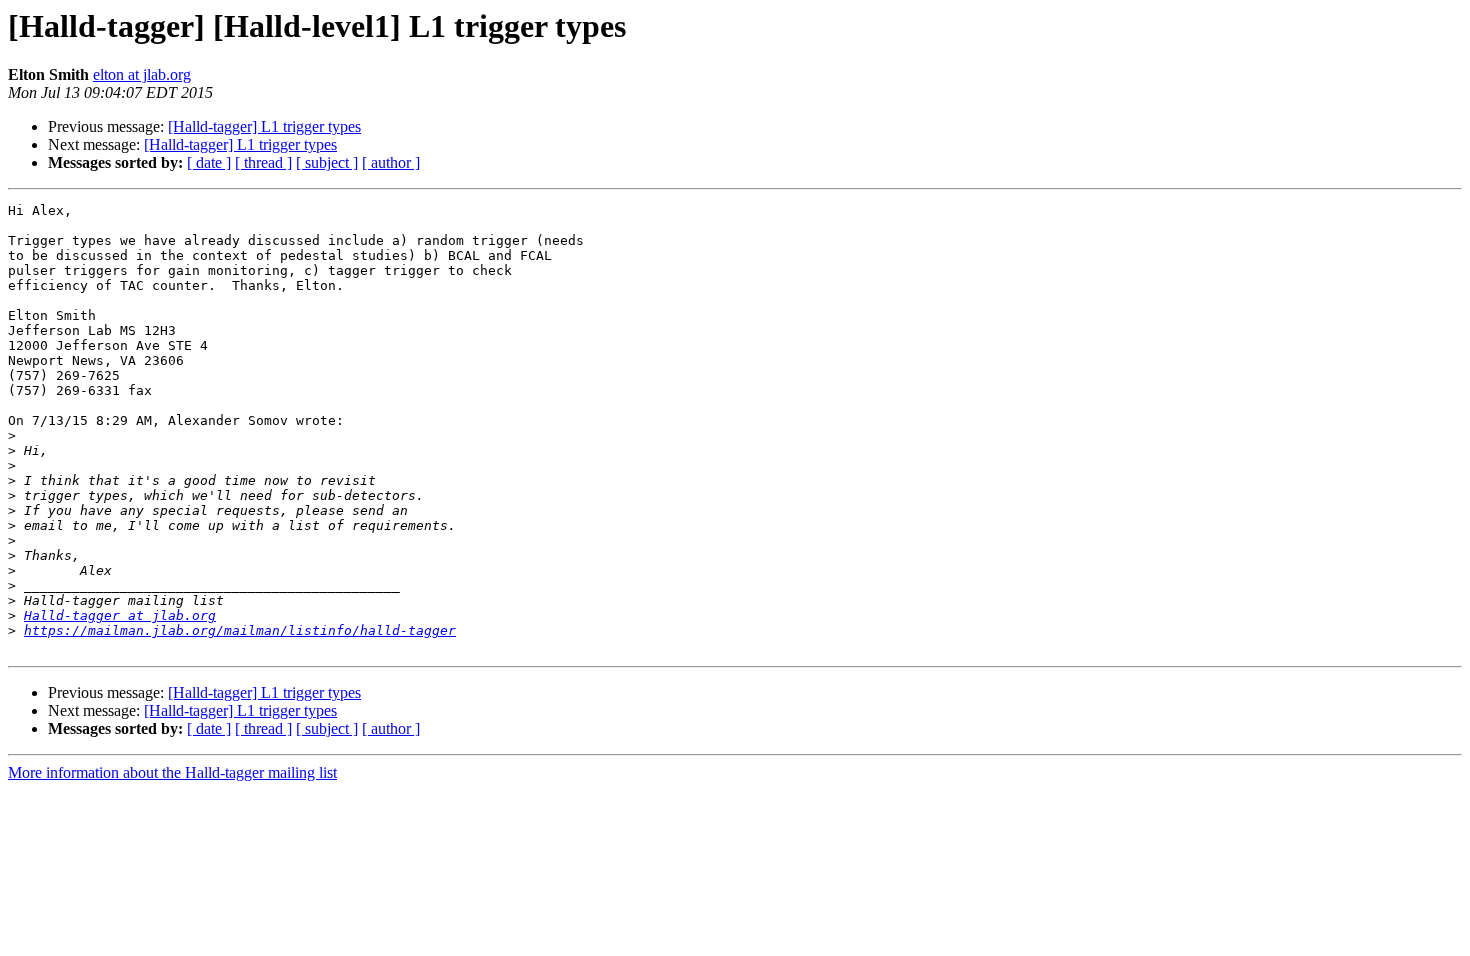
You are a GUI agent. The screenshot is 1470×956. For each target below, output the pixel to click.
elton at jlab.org (142, 74)
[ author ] (391, 162)
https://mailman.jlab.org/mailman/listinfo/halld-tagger (240, 630)
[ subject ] (327, 162)
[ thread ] (263, 162)
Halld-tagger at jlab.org (120, 615)
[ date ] (209, 162)
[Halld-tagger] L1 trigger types (264, 126)
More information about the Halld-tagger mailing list (172, 772)
